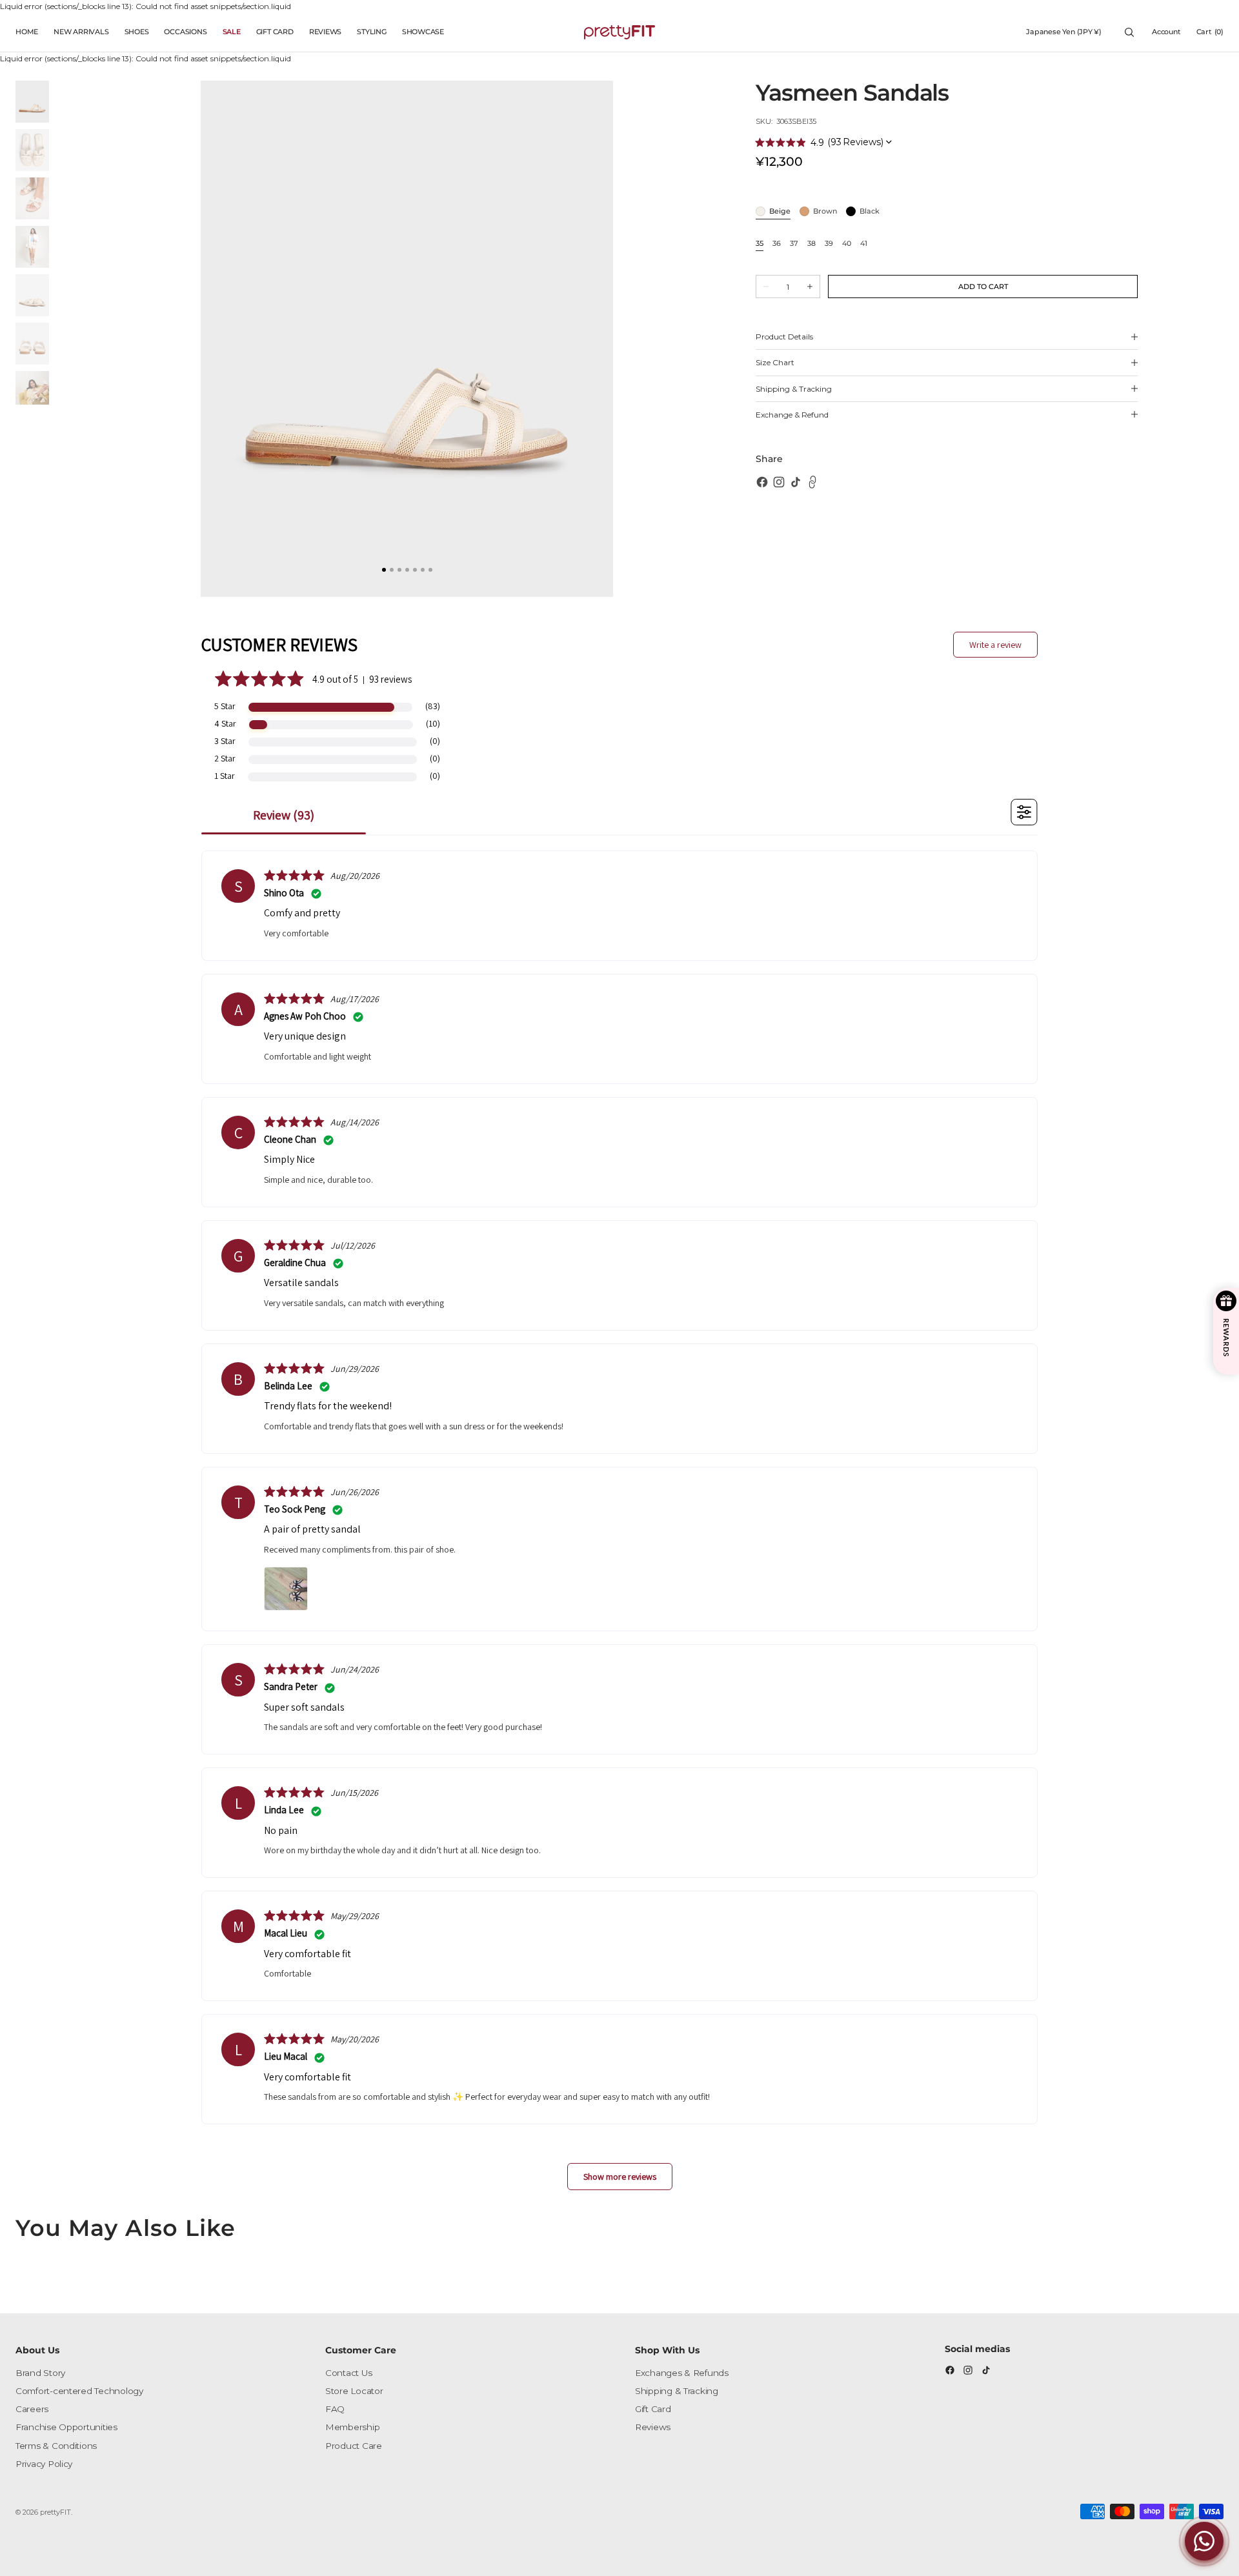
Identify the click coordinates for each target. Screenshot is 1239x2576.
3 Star (225, 741)
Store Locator (354, 2391)
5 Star (225, 706)
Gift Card (653, 2409)
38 (811, 244)
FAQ (335, 2409)
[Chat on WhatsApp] (1204, 2541)
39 (829, 244)
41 (864, 244)
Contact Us (348, 2373)
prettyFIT (55, 2512)
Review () (284, 815)
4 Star (225, 723)
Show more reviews (620, 2177)
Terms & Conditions (56, 2446)
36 (777, 244)
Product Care (354, 2446)
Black (870, 212)
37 (794, 244)
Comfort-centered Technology (79, 2391)
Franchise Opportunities (66, 2427)
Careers (32, 2409)
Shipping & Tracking (677, 2391)
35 (760, 244)
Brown (825, 212)
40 (847, 244)
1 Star (225, 776)
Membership (352, 2427)
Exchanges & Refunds (682, 2373)
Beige (780, 212)
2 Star (225, 758)
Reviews (653, 2427)
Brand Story (40, 2373)
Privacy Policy (44, 2464)
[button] (1064, 32)
